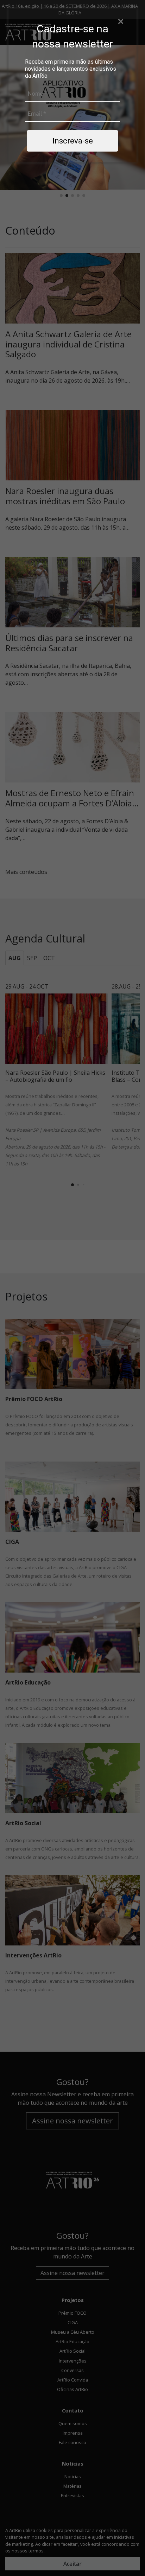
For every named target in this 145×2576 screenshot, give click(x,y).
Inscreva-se (73, 141)
